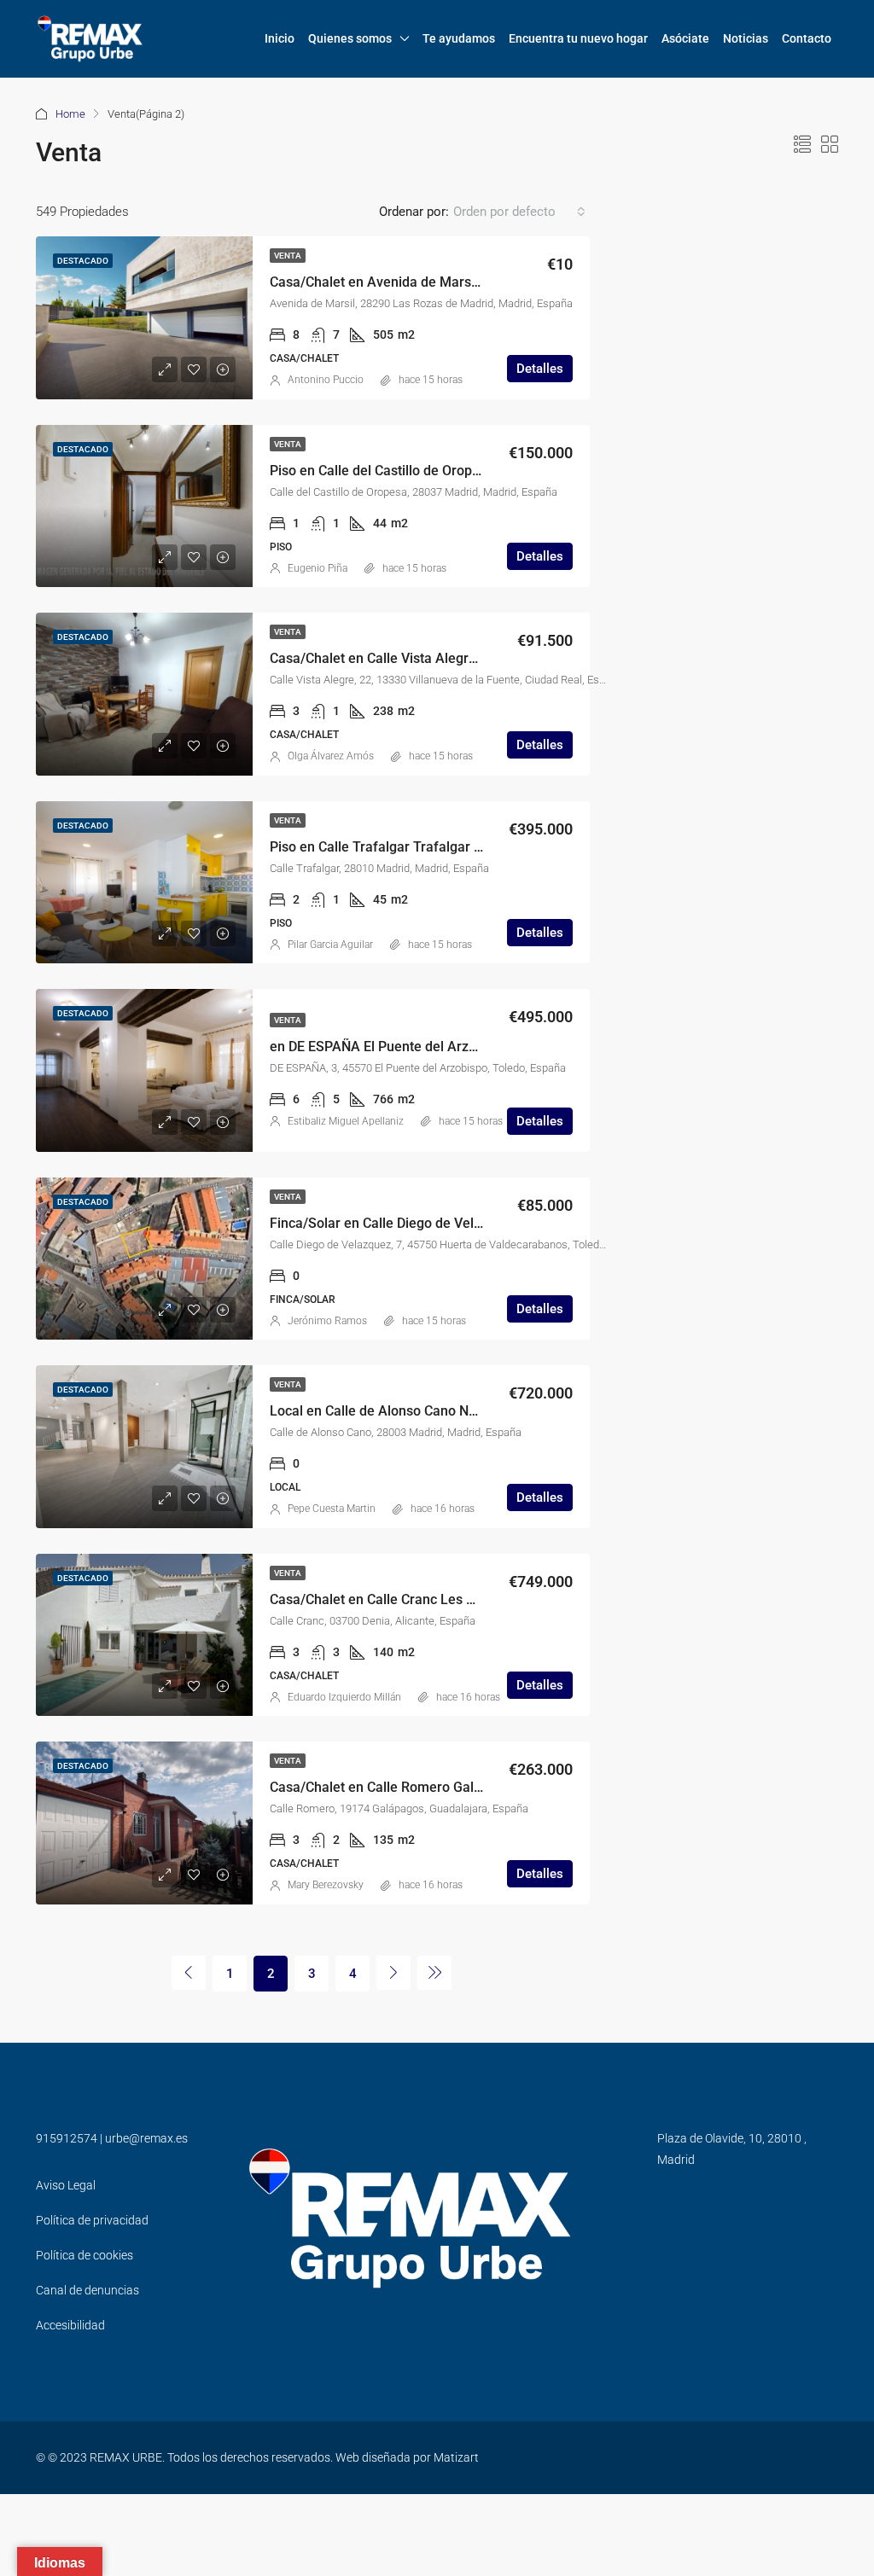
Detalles (540, 369)
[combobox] (519, 212)
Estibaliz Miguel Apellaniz (346, 1121)
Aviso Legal (66, 2185)
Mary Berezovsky (326, 1885)
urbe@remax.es (146, 2138)
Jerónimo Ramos (327, 1321)
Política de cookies (84, 2255)
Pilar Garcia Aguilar (330, 945)
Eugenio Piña (318, 568)
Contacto (807, 38)
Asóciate (685, 38)
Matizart (456, 2457)
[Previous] (189, 1973)
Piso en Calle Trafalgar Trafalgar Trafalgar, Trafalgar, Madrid (457, 847)
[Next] (393, 1973)
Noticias (746, 38)
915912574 (67, 2138)
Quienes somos (350, 38)
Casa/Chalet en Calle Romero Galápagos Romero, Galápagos (457, 1787)
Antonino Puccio (326, 380)
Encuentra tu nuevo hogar (578, 38)
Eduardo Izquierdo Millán (344, 1697)
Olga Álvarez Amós (331, 756)
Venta (288, 256)
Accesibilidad (70, 2325)
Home (70, 114)
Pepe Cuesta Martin (332, 1509)
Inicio (280, 38)
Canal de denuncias (87, 2290)
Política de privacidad (92, 2220)
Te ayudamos (459, 38)
